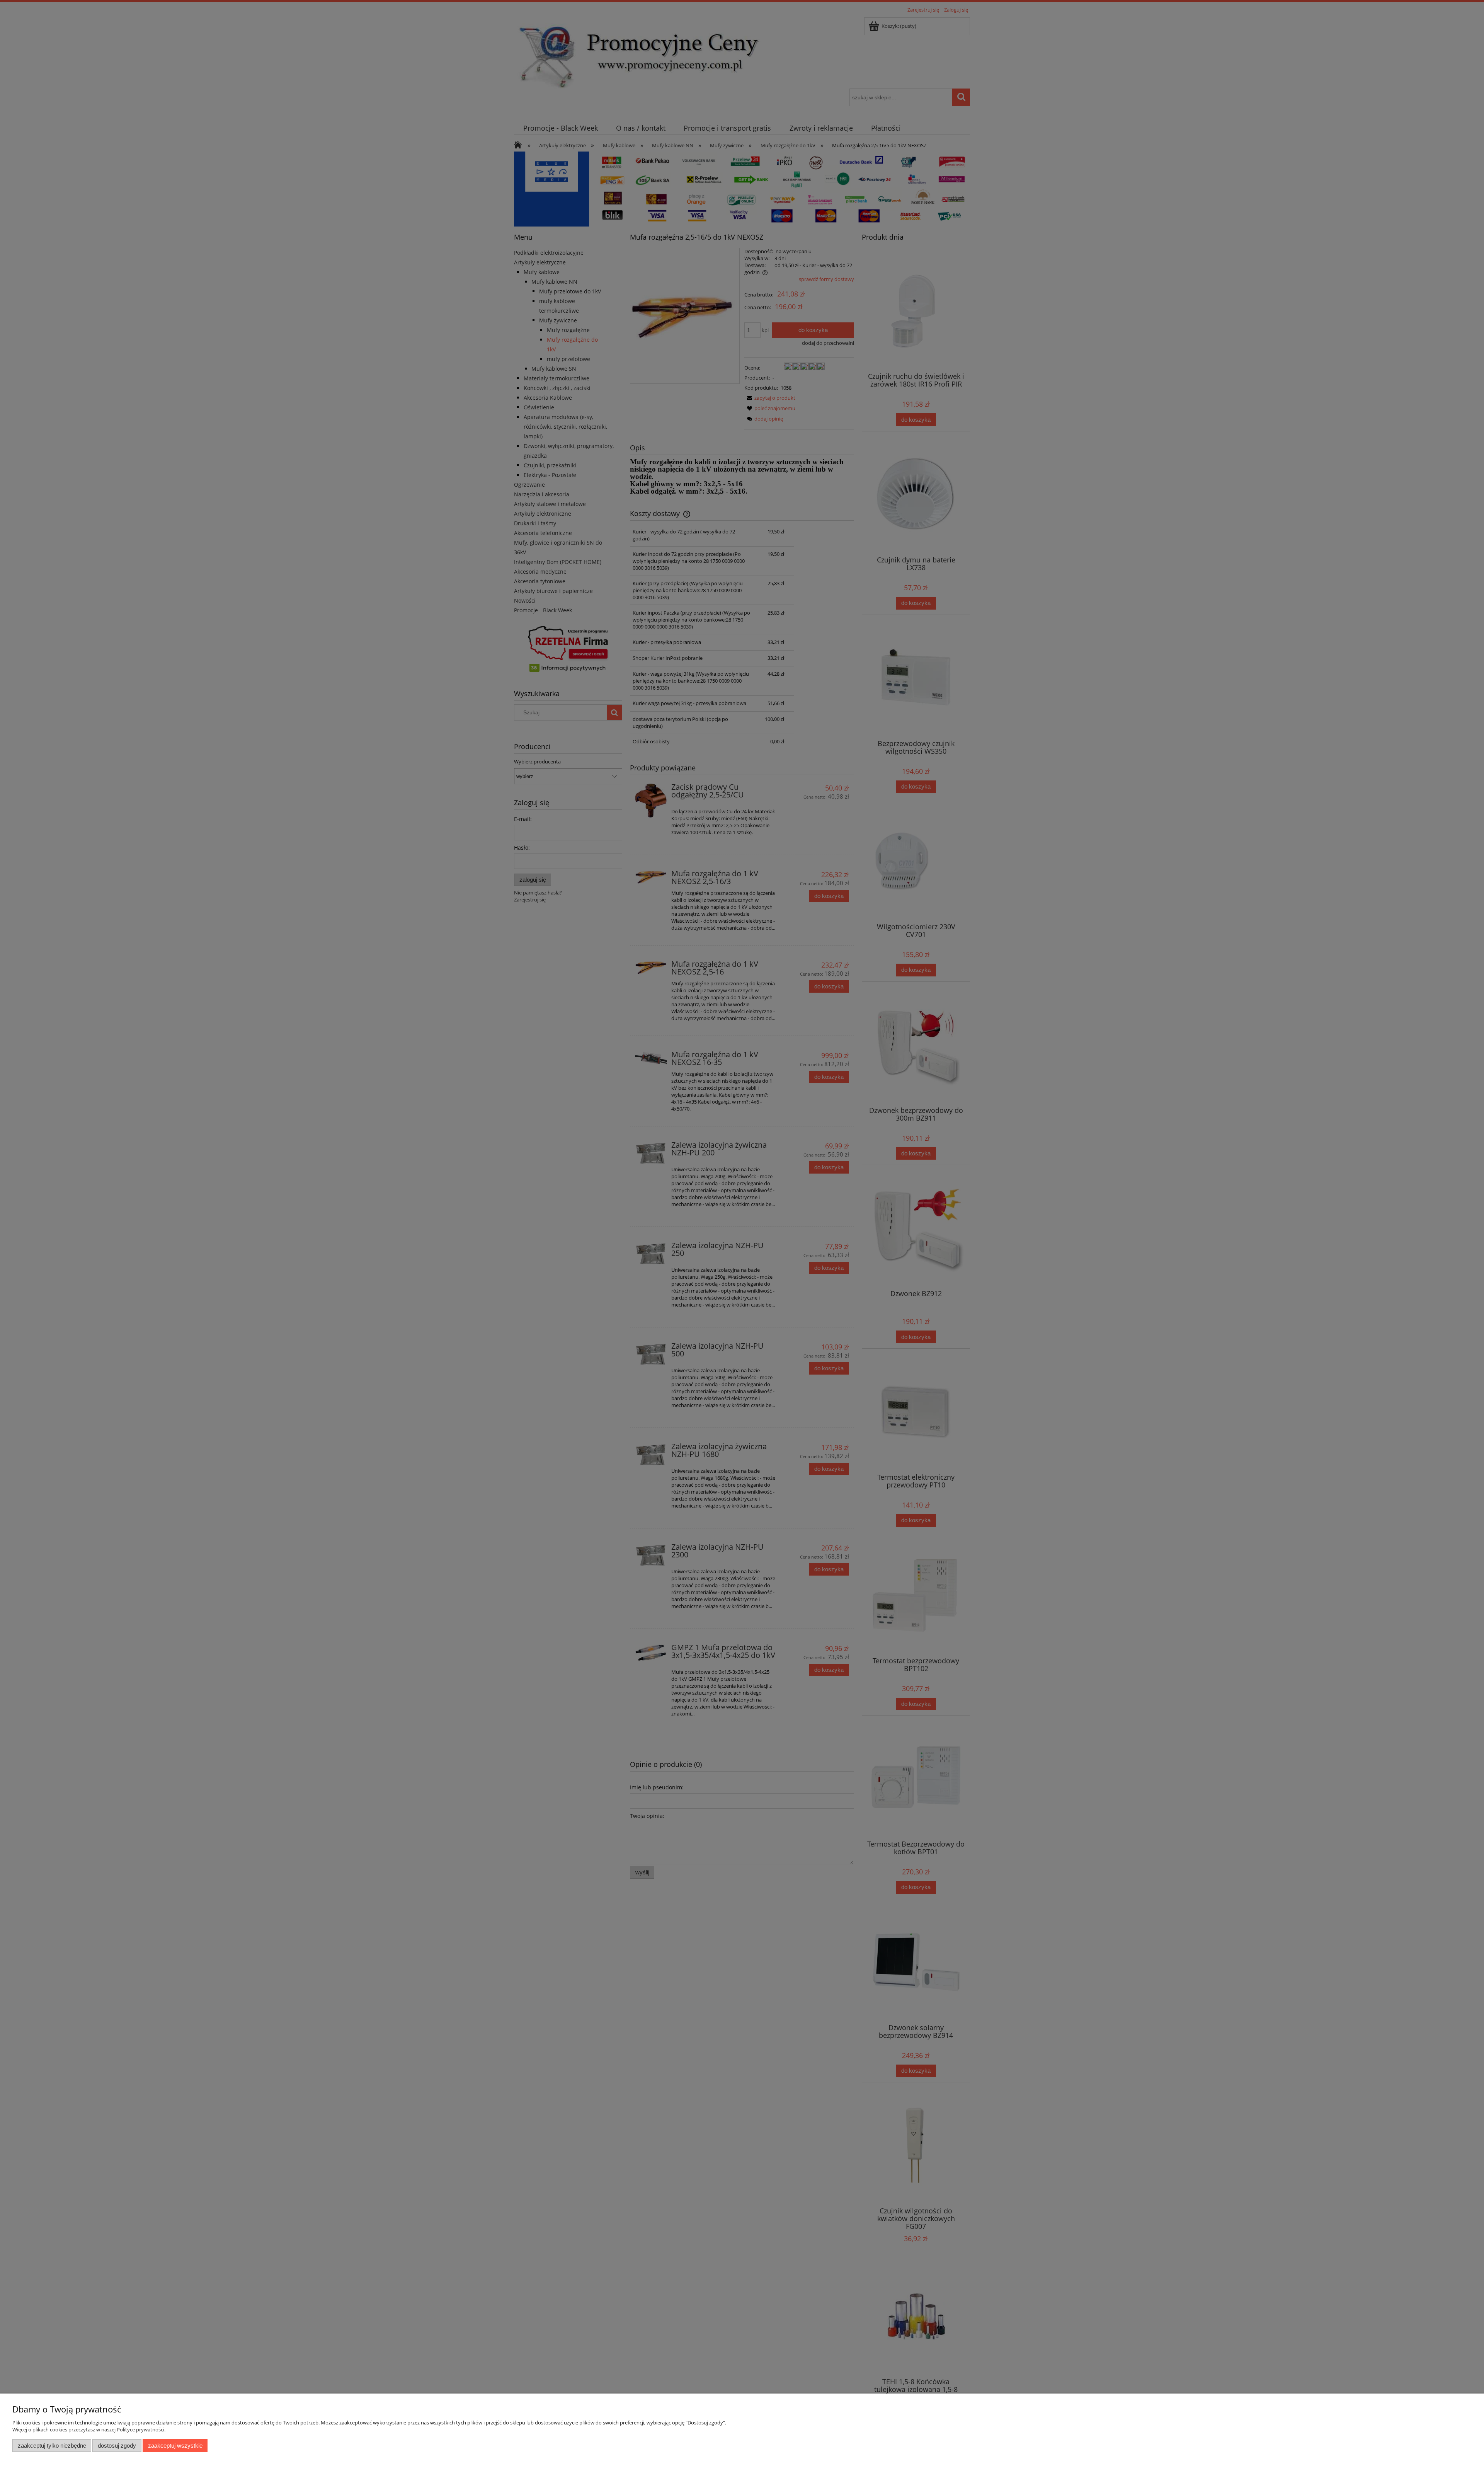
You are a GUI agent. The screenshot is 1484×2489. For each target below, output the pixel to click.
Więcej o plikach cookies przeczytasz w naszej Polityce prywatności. (89, 2429)
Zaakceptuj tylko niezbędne (52, 2446)
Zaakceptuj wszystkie (175, 2446)
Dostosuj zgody (117, 2446)
